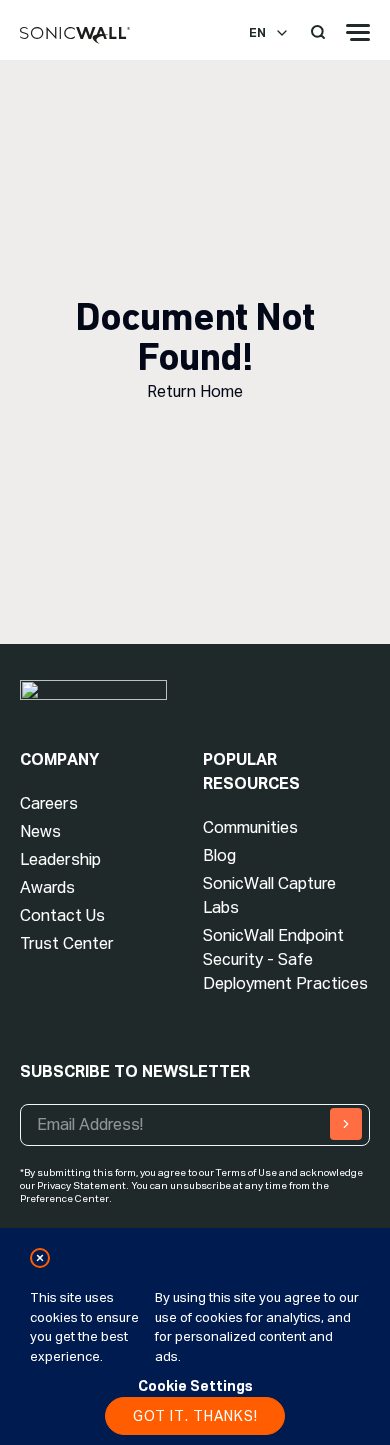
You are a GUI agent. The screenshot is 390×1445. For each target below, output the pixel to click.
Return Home (195, 391)
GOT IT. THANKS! (195, 1416)
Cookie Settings (195, 1386)
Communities (250, 827)
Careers (49, 803)
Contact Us (62, 915)
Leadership (60, 859)
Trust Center (67, 943)
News (40, 831)
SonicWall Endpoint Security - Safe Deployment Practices (285, 959)
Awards (47, 887)
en (257, 33)
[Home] (75, 36)
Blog (219, 855)
